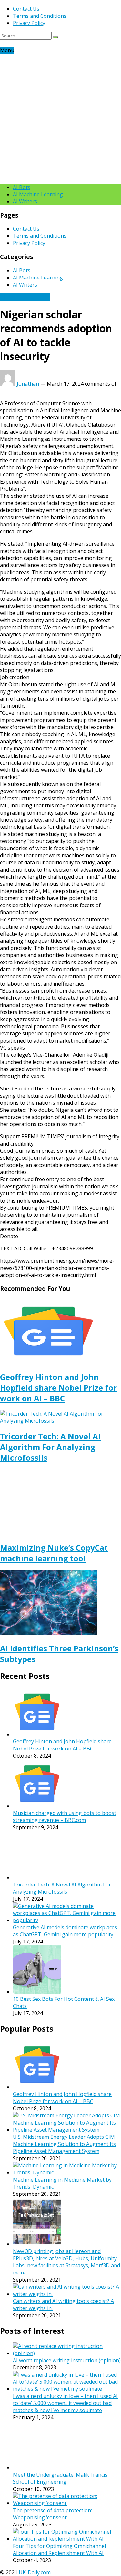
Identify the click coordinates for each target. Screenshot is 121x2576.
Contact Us (26, 9)
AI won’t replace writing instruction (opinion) (67, 2360)
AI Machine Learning (38, 194)
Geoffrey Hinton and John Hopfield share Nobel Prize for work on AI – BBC (58, 1388)
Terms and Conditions (40, 16)
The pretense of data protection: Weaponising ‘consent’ (52, 2514)
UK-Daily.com (35, 2572)
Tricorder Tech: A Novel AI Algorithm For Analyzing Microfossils (50, 1447)
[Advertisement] (60, 118)
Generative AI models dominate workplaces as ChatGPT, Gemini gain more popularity (65, 1931)
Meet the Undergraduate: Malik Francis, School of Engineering (61, 2478)
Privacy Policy (29, 23)
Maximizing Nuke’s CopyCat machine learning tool (54, 1553)
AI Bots (22, 187)
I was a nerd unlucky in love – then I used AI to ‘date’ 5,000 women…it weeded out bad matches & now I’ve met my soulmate (65, 2403)
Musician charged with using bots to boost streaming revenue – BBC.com (65, 1817)
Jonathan (28, 384)
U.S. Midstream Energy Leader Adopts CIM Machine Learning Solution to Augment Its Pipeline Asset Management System (64, 2144)
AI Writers (25, 201)
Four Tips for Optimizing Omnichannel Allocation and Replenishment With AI (59, 2549)
